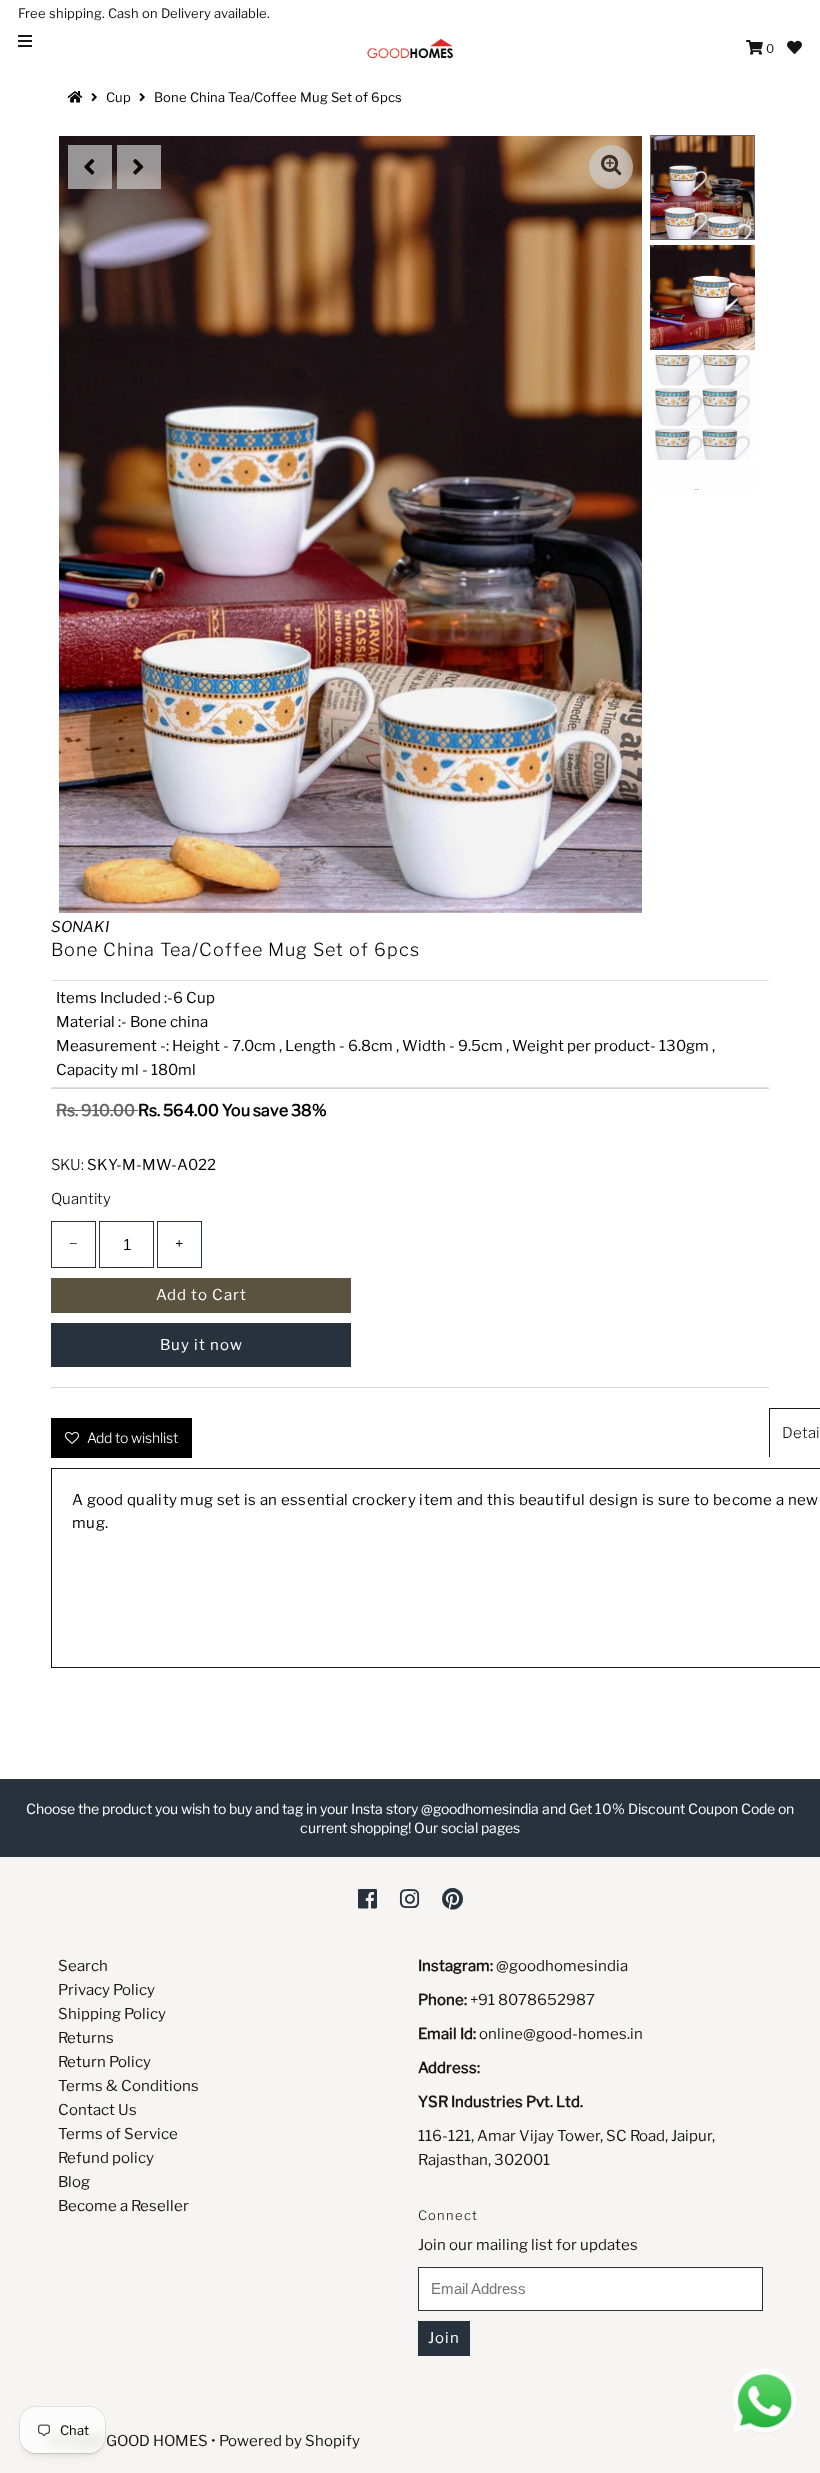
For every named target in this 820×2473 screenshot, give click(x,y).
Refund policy (106, 2158)
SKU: (67, 1165)
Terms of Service (118, 2134)
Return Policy (104, 2062)
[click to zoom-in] (611, 167)
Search (83, 1966)
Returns (86, 2038)
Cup (118, 97)
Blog (74, 2182)
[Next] (139, 167)
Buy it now (201, 1345)
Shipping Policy (112, 2014)
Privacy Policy (106, 1990)
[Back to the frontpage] (78, 97)
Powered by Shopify (289, 2441)
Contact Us (97, 2110)
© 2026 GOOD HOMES (129, 2441)
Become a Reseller (123, 2206)
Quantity (81, 1199)
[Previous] (90, 167)
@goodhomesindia (562, 1966)
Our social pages (467, 1827)
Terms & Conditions (128, 2086)
